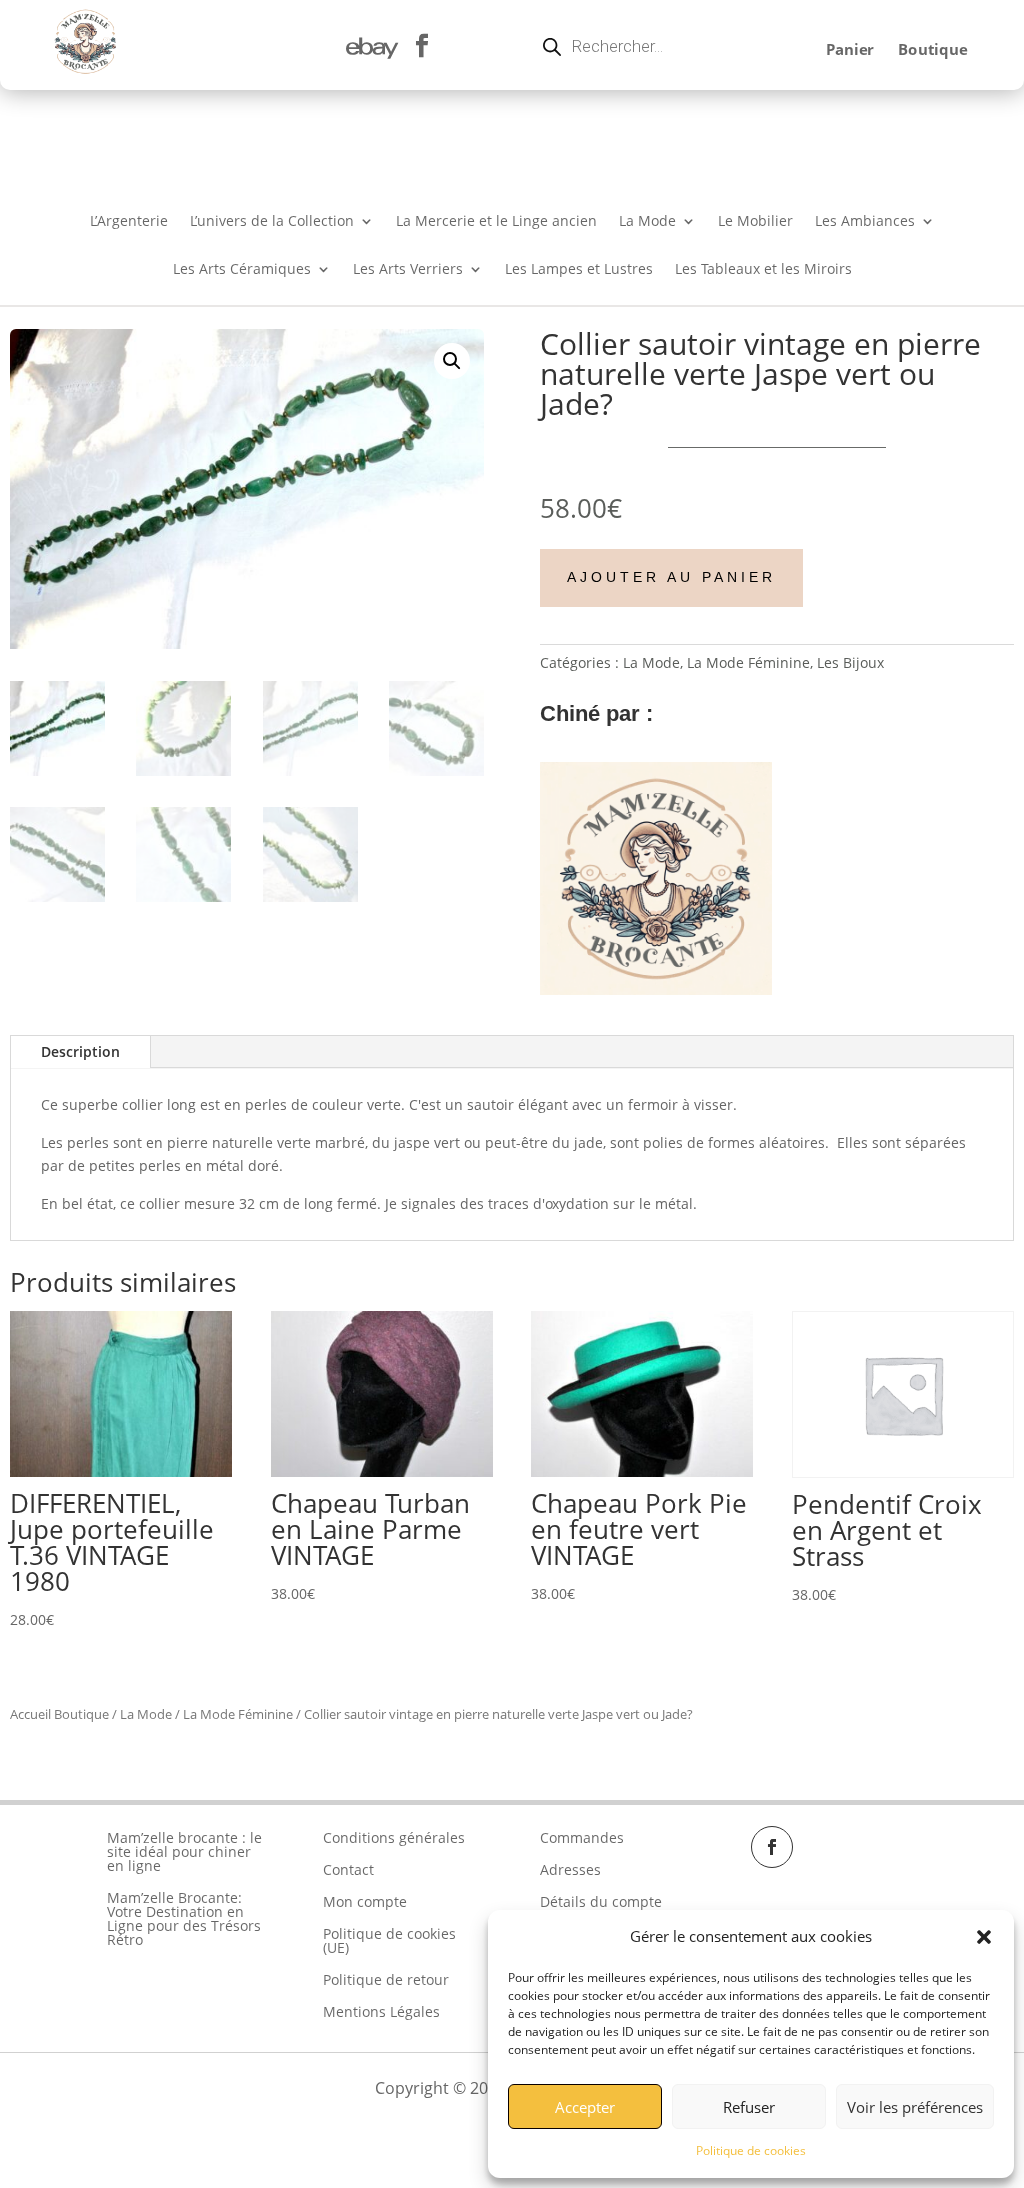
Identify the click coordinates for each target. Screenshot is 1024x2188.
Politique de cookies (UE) (389, 1940)
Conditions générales (394, 1837)
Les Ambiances (865, 222)
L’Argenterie (129, 222)
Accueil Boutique (59, 1714)
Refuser (749, 2107)
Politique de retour (386, 1979)
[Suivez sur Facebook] (772, 1847)
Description (80, 1051)
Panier (849, 50)
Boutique (932, 50)
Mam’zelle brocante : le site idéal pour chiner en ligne (184, 1851)
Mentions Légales (381, 2011)
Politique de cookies (751, 2150)
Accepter (585, 2107)
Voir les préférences (915, 2107)
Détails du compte (601, 1901)
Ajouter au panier (671, 577)
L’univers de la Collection (272, 222)
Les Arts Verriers (408, 270)
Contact (348, 1869)
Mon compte (365, 1901)
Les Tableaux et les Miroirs (763, 270)
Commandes (582, 1837)
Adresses (570, 1869)
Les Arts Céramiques (242, 270)
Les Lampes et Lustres (579, 270)
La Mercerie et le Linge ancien (496, 222)
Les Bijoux (850, 662)
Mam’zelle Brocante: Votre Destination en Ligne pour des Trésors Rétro (184, 1918)
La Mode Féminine (748, 662)
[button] (984, 1937)
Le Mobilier (755, 222)
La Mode (647, 222)
